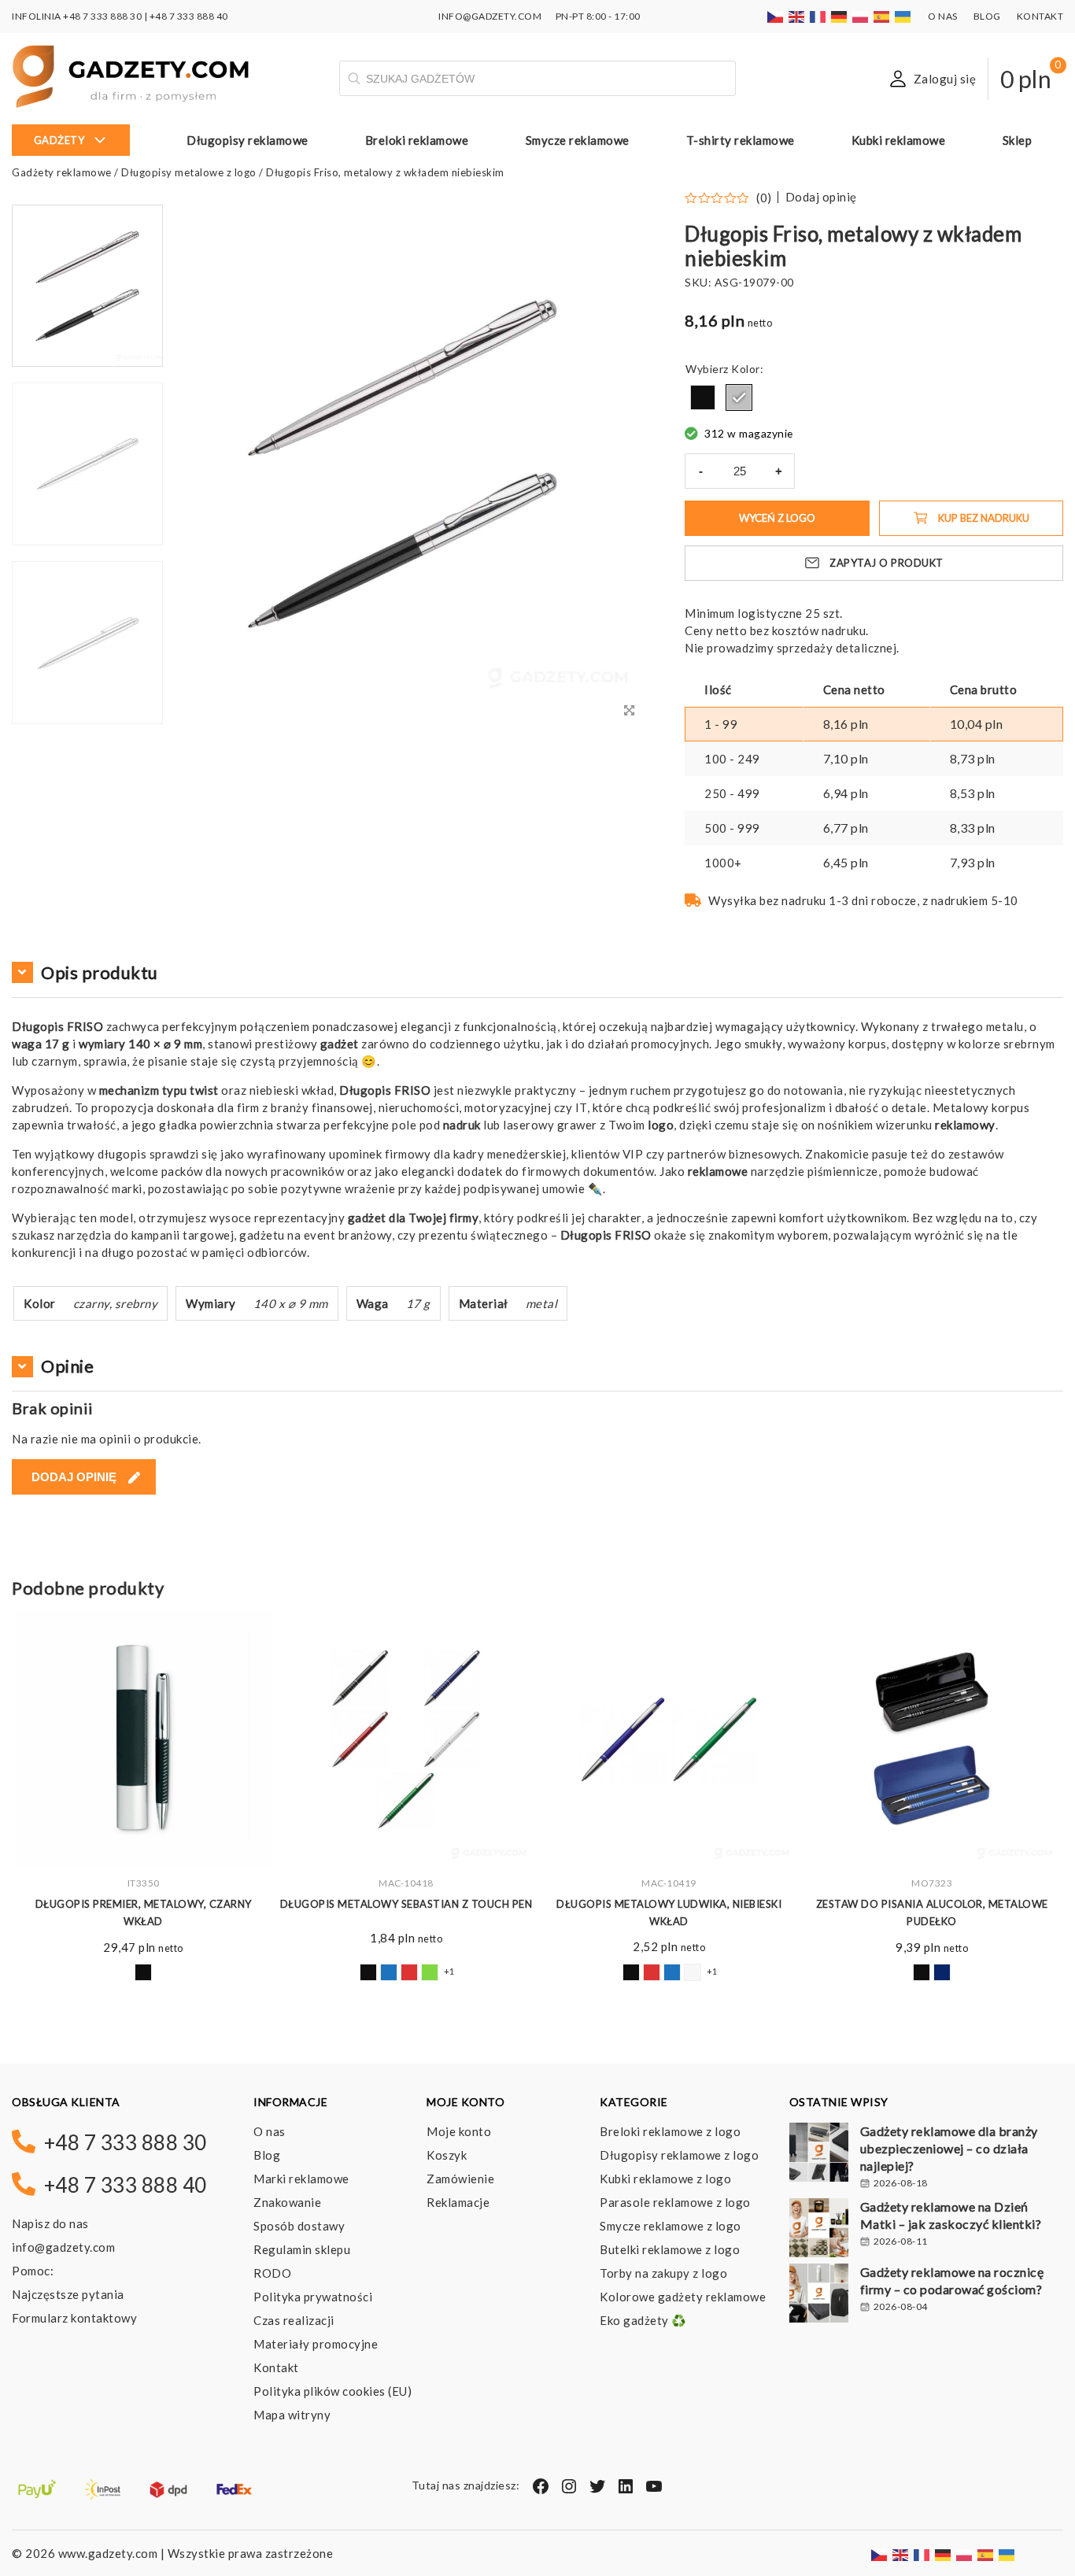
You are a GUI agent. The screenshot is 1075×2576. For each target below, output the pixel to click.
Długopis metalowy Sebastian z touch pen (406, 1904)
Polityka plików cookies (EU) (332, 2391)
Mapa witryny (292, 2415)
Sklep (1018, 140)
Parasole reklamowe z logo (675, 2202)
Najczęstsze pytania (68, 2294)
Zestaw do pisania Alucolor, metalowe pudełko (932, 1913)
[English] (797, 16)
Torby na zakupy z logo (663, 2273)
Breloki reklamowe (417, 140)
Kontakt (1040, 16)
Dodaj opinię (821, 197)
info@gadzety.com (63, 2247)
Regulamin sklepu (302, 2249)
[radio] (703, 397)
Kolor (746, 369)
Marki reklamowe (301, 2179)
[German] (840, 16)
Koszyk (447, 2155)
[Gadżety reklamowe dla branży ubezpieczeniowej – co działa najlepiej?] (819, 2154)
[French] (818, 16)
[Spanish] (882, 16)
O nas (943, 16)
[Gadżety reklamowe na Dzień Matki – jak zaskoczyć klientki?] (819, 2230)
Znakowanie (287, 2202)
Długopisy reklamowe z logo (679, 2155)
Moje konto (459, 2131)
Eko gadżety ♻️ (643, 2320)
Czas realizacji (294, 2320)
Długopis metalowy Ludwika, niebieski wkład (669, 1913)
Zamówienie (460, 2179)
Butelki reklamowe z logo (670, 2249)
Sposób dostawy (299, 2226)
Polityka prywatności (313, 2297)
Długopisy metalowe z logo (189, 172)
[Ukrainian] (903, 16)
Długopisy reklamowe (248, 140)
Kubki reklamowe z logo (665, 2179)
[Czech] (776, 16)
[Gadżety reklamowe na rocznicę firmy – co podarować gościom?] (819, 2295)
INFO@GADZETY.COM (490, 16)
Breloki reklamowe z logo (670, 2131)
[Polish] (861, 16)
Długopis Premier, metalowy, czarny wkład (144, 1913)
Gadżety (59, 140)
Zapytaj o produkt (887, 563)
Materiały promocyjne (316, 2344)
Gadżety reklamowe (62, 172)
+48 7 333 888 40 (189, 16)
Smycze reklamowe (578, 140)
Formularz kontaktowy (74, 2318)
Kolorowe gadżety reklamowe (683, 2297)
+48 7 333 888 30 (102, 16)
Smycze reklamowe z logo (670, 2226)
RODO (272, 2273)
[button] (87, 723)
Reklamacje (458, 2202)
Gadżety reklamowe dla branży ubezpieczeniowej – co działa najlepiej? (949, 2148)
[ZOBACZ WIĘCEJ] (143, 1739)
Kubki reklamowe (899, 140)
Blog (987, 16)
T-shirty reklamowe (741, 140)
